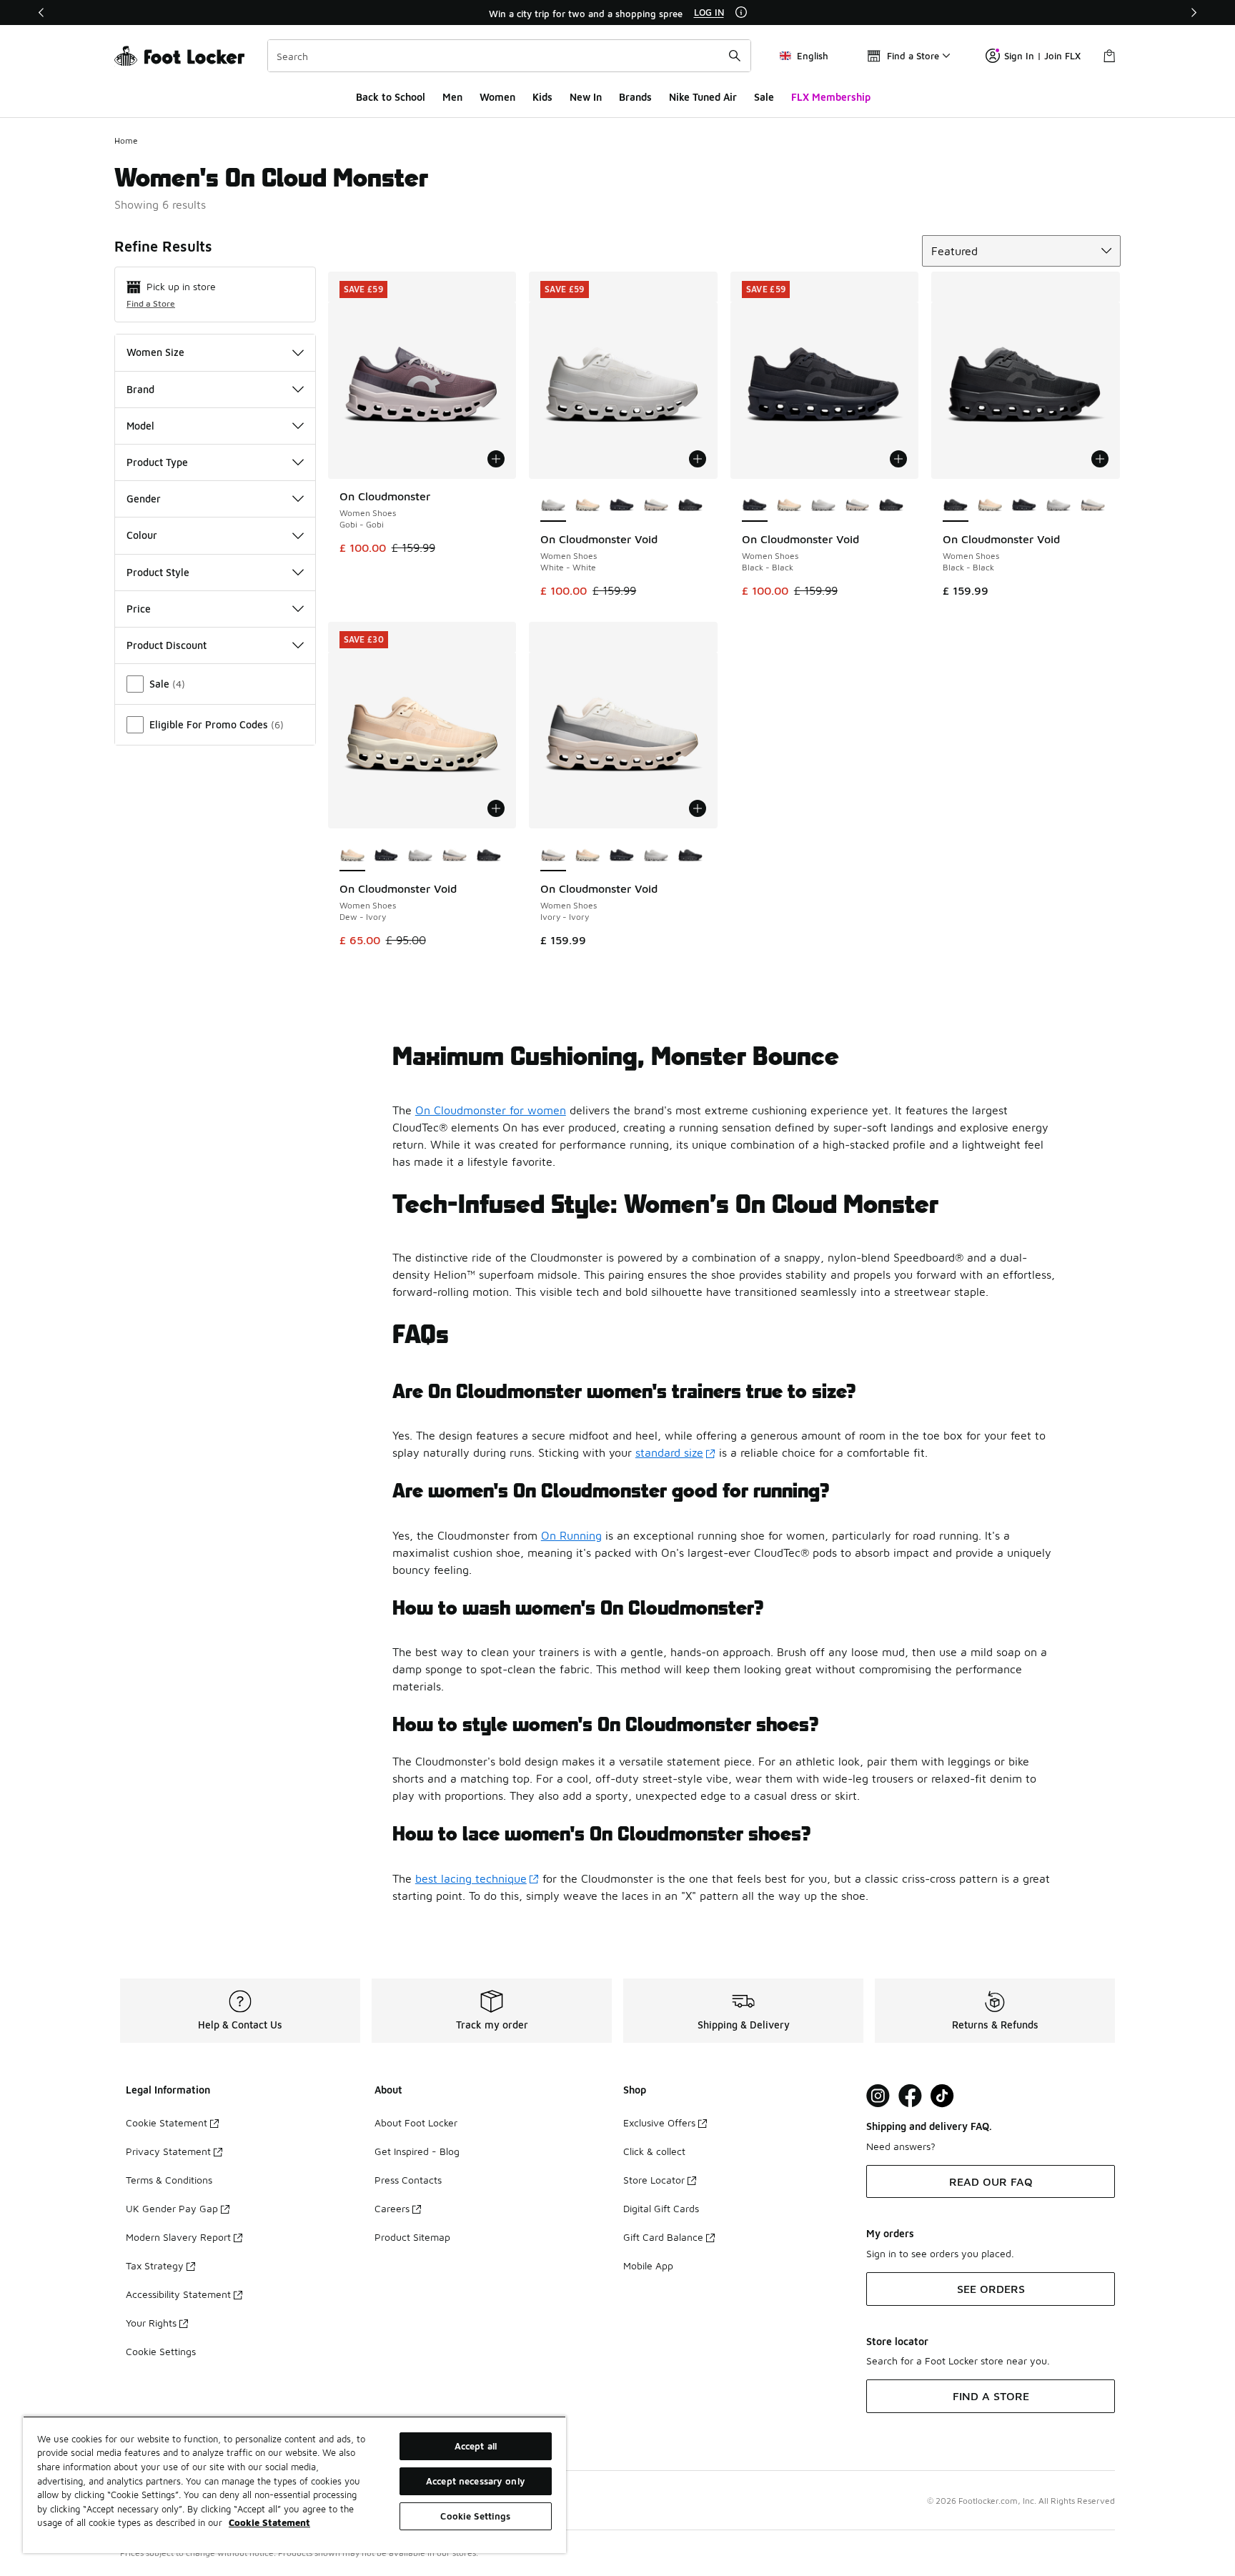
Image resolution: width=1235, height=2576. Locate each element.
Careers (392, 2208)
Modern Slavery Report (178, 2237)
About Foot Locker (416, 2122)
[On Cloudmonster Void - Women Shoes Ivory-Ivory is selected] (553, 856)
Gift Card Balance (663, 2237)
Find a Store (151, 303)
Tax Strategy (155, 2265)
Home (126, 140)
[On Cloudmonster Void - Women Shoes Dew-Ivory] (587, 506)
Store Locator (654, 2180)
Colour (142, 535)
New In (586, 97)
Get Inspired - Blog (417, 2151)
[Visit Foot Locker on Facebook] (910, 2096)
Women (497, 97)
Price (139, 609)
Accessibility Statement (178, 2294)
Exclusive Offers (659, 2122)
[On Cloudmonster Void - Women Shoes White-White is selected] (553, 506)
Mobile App (648, 2265)
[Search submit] (735, 56)
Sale (764, 97)
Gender (144, 499)
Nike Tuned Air (703, 97)
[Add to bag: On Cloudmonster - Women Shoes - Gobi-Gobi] (496, 459)
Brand (140, 389)
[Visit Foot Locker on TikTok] (942, 2096)
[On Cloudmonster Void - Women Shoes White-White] (823, 506)
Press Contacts (408, 2180)
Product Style (158, 572)
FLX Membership (831, 97)
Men (452, 97)
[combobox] (509, 56)
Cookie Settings (161, 2351)
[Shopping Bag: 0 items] (1109, 56)
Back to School (391, 97)
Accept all (476, 2446)
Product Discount (167, 645)
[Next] (1194, 13)
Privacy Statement (168, 2151)
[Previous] (41, 13)
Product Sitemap (412, 2237)
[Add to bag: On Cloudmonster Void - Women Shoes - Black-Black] (898, 459)
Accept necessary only (476, 2481)
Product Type (157, 462)
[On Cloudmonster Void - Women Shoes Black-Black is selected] (755, 506)
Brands (635, 97)
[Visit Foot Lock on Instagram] (878, 2096)
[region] (617, 13)
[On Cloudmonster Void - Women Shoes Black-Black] (622, 506)
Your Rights (151, 2323)
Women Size (155, 352)
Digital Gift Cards (661, 2208)
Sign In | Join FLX (1042, 56)
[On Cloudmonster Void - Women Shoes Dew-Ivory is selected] (352, 856)
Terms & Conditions (169, 2180)
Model (140, 426)
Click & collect (654, 2151)
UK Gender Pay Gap (172, 2208)
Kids (542, 97)
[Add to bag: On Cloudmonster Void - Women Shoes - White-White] (698, 459)
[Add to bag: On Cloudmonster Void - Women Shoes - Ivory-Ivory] (698, 808)
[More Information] (741, 12)
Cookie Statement (167, 2122)
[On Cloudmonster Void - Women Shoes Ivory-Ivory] (656, 506)
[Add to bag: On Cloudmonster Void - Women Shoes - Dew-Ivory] (496, 808)
